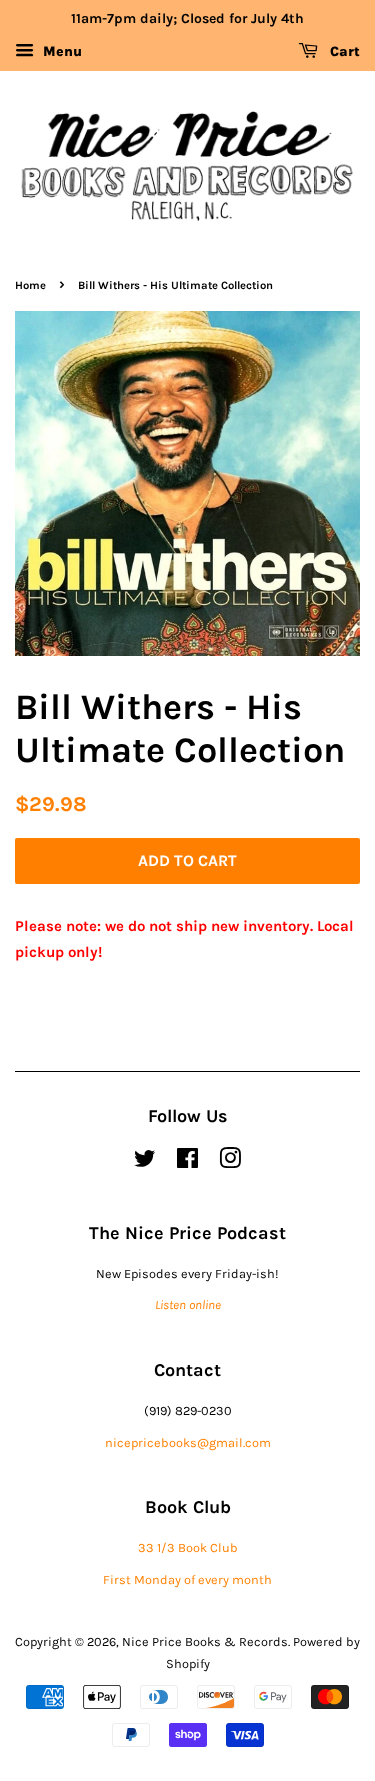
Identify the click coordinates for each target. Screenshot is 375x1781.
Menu (60, 51)
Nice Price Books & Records (205, 1641)
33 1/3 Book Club (188, 1547)
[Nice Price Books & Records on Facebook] (187, 1162)
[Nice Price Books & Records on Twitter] (145, 1162)
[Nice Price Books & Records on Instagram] (230, 1162)
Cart (343, 51)
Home (30, 285)
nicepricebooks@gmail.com (188, 1442)
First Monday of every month (187, 1579)
